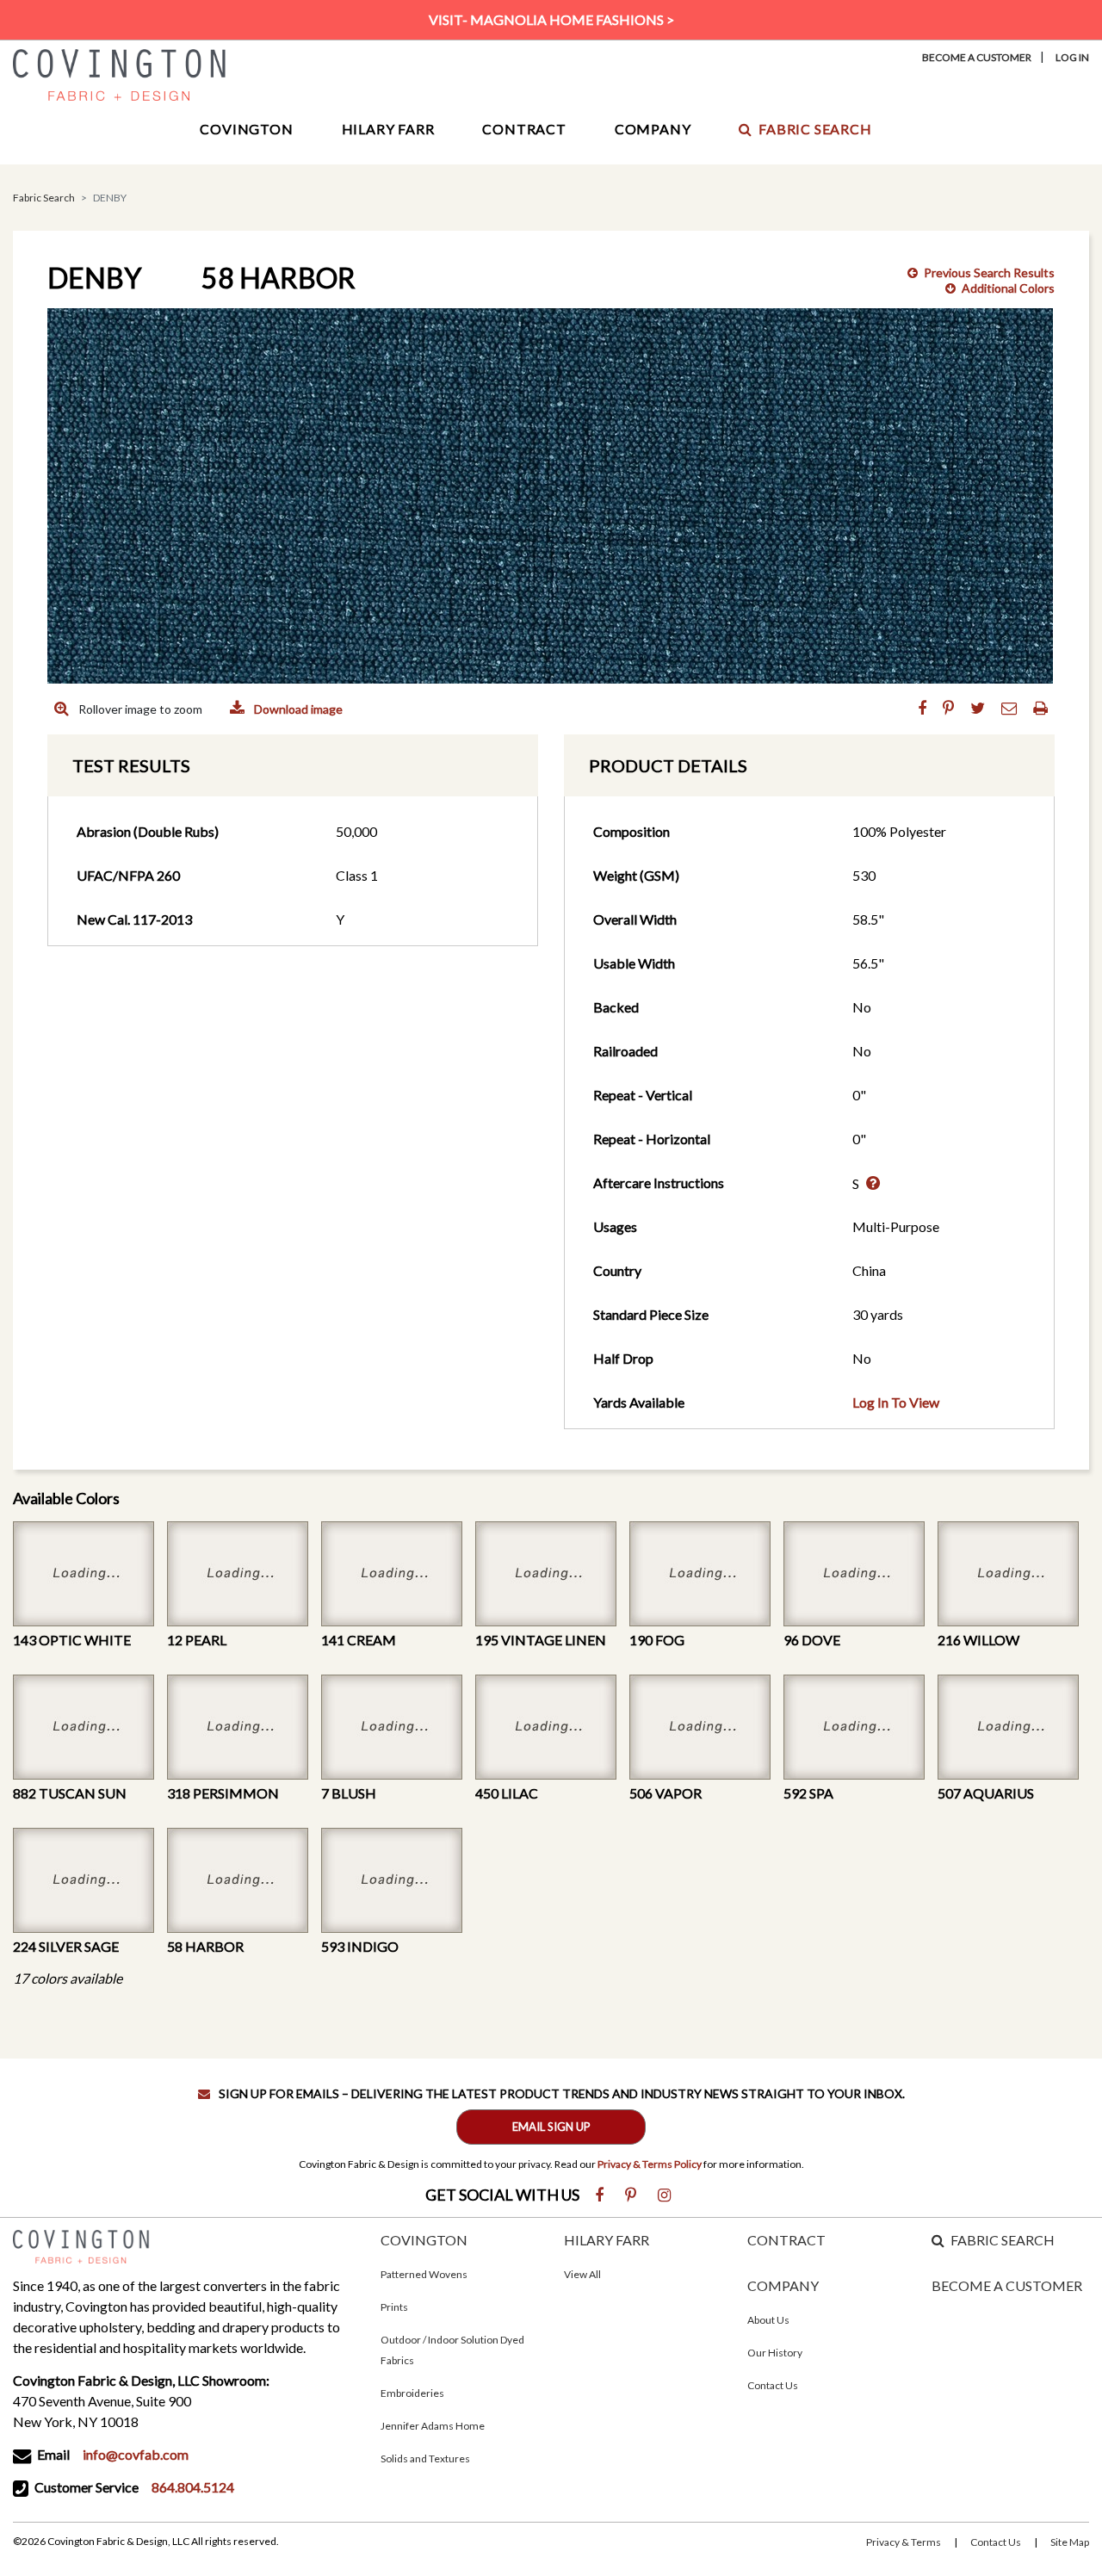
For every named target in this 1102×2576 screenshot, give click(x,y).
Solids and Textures (425, 2458)
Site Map (1070, 2542)
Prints (394, 2307)
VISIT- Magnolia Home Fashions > (551, 19)
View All (582, 2274)
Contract (524, 129)
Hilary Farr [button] (388, 129)
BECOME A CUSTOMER (1007, 2285)
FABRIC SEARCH (1003, 2240)
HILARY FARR (607, 2240)
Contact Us (773, 2385)
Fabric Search (815, 129)
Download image (297, 709)
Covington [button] (246, 129)
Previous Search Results (989, 272)
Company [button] (653, 129)
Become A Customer (977, 57)
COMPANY (783, 2285)
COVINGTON (424, 2240)
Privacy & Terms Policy (650, 2164)
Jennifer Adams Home (433, 2426)
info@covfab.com (136, 2454)
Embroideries (412, 2393)
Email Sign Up (551, 2127)
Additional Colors (1008, 288)
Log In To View (896, 1402)
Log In (1072, 57)
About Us (768, 2320)
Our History (775, 2353)
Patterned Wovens (424, 2274)
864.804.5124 (193, 2487)
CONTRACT (786, 2240)
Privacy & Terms (904, 2542)
